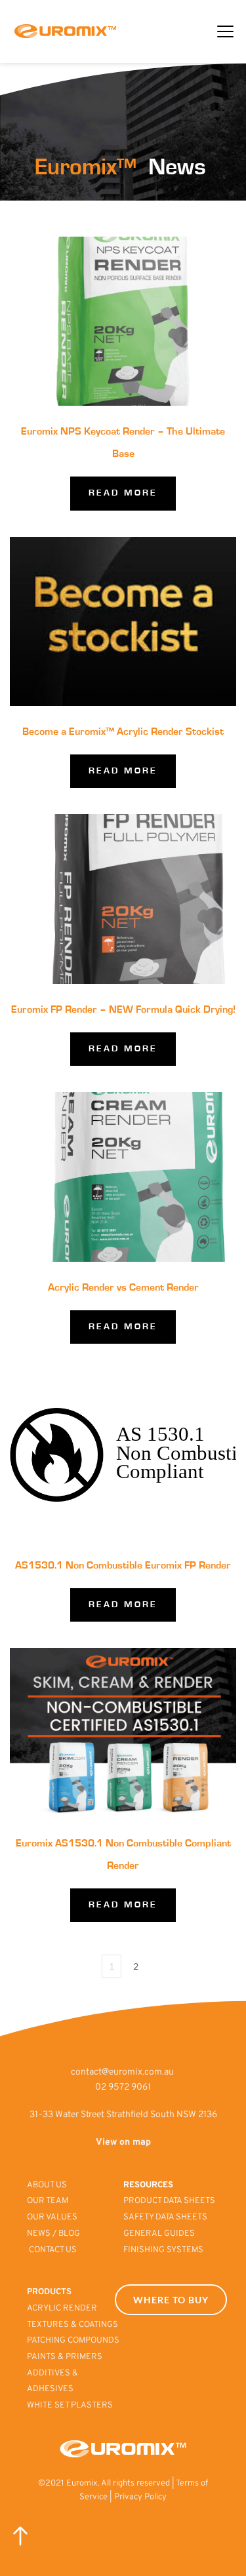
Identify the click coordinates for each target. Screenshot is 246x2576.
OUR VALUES (53, 2217)
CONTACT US (53, 2250)
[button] (225, 31)
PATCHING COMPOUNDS (73, 2341)
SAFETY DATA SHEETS (165, 2217)
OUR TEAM (49, 2201)
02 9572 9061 (123, 2087)
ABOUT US (48, 2185)
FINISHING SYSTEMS (163, 2250)
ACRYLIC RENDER (62, 2309)
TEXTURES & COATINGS (72, 2325)
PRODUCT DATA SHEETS (169, 2201)
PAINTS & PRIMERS (66, 2357)
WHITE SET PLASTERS (70, 2406)
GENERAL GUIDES (159, 2234)
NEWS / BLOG (53, 2234)
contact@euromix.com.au (122, 2072)
